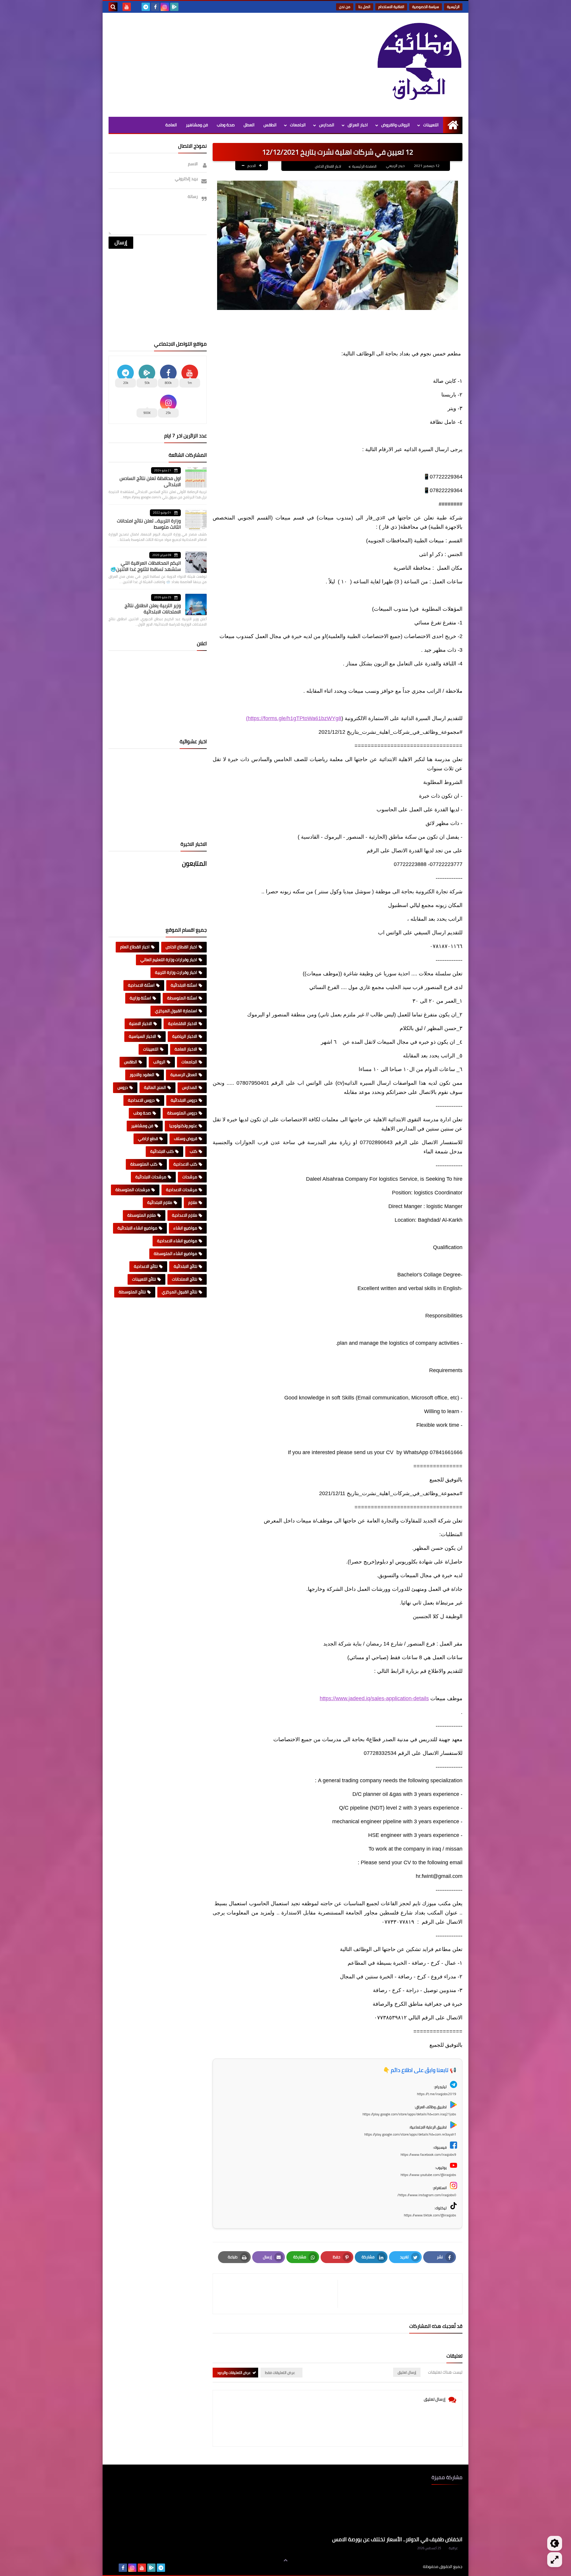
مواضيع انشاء (185, 1228)
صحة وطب (226, 125)
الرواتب (159, 1062)
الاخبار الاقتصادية (183, 1024)
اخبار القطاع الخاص (328, 166)
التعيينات (431, 125)
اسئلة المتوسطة (182, 998)
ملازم (193, 1202)
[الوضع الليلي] (555, 2543)
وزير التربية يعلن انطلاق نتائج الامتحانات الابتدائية (153, 608)
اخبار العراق (358, 125)
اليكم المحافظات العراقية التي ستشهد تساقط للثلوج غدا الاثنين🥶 (146, 566)
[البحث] (113, 7)
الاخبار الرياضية (185, 1036)
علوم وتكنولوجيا (183, 1126)
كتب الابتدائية (162, 1151)
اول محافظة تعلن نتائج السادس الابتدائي (150, 481)
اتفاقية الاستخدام (391, 7)
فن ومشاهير (197, 125)
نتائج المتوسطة (132, 1292)
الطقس (270, 125)
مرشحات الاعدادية (182, 1190)
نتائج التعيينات (144, 1279)
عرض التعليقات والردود (234, 2373)
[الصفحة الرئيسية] (453, 125)
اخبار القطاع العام (135, 947)
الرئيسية (453, 7)
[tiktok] (136, 7)
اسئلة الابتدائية (184, 985)
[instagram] (165, 7)
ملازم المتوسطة (142, 1215)
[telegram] (146, 7)
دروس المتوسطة (182, 1113)
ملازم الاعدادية (185, 1215)
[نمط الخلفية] (555, 2560)
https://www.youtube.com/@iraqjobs (428, 2175)
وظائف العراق (405, 2567)
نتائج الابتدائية (185, 1266)
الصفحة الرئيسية (364, 166)
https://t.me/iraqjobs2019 (437, 2094)
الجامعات (298, 125)
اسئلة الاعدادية (141, 985)
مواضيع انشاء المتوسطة (175, 1254)
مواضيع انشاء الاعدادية (177, 1241)
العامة (171, 125)
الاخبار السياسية (142, 1036)
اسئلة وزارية (140, 998)
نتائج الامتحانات (185, 1279)
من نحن (345, 7)
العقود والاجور (142, 1075)
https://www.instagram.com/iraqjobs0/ (427, 2195)
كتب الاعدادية (185, 1164)
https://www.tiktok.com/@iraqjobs (430, 2215)
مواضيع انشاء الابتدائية (137, 1228)
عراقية (453, 2548)
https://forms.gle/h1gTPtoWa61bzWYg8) (294, 718)
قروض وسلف (186, 1139)
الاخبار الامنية (141, 1024)
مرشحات (190, 1177)
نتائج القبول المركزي (179, 1292)
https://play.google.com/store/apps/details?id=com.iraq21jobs (409, 2114)
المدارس (327, 125)
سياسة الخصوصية (426, 7)
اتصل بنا (364, 7)
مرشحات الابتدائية (151, 1177)
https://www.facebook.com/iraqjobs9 (428, 2154)
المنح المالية (155, 1087)
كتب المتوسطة (144, 1164)
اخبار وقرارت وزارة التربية (176, 972)
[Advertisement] (217, 63)
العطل (249, 125)
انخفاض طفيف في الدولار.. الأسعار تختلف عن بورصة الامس (397, 2539)
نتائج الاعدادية (146, 1266)
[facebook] (155, 7)
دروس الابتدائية (184, 1100)
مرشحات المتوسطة (133, 1190)
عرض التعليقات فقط (280, 2373)
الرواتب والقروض (396, 125)
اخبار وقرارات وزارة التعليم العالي (169, 960)
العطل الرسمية (184, 1075)
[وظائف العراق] (419, 65)
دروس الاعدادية (141, 1100)
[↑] (285, 2560)
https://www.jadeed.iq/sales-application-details (374, 1698)
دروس (123, 1087)
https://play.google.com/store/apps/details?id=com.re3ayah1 (410, 2134)
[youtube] (127, 7)
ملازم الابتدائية (160, 1202)
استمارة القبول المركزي (176, 1011)
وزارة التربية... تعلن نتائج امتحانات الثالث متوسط (149, 524)
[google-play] (174, 7)
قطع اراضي (148, 1139)
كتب (193, 1151)
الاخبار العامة (186, 1049)
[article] (278, 2294)
